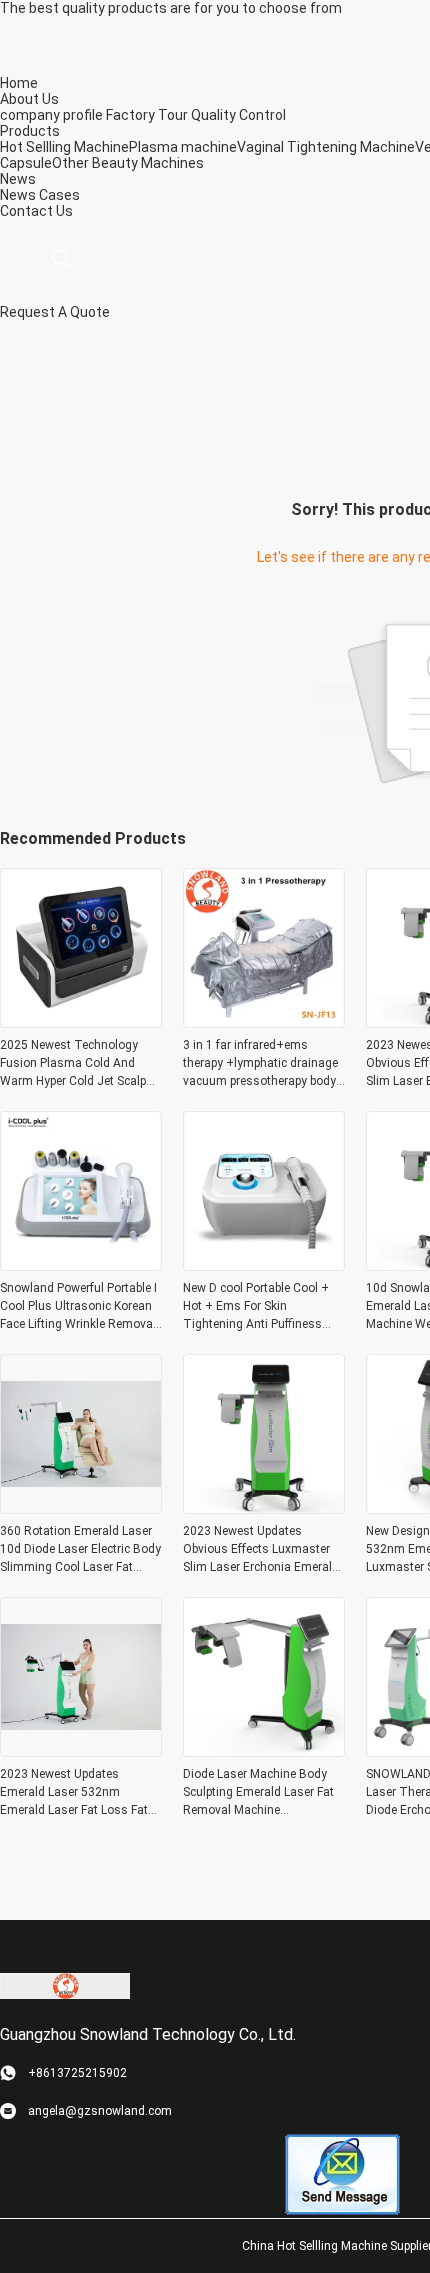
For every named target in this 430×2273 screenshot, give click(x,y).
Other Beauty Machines (128, 163)
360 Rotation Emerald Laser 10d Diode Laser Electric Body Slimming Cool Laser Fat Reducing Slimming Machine (80, 1550)
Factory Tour (147, 115)
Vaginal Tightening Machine (326, 147)
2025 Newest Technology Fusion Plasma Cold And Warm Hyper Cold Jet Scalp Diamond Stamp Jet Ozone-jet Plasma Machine (75, 1064)
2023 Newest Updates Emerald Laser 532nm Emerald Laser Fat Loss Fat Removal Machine (74, 1793)
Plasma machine (183, 147)
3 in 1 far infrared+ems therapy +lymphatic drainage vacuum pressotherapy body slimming (260, 1064)
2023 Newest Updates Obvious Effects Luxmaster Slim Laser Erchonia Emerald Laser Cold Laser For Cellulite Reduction (261, 1550)
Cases (59, 195)
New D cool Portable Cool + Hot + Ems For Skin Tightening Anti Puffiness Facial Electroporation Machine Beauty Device (256, 1307)
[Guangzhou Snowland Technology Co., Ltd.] (65, 1985)
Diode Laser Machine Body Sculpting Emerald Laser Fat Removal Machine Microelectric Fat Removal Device (258, 1793)
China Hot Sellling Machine (314, 2246)
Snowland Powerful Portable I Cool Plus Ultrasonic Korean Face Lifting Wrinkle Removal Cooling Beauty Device (78, 1307)
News (18, 195)
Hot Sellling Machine (64, 147)
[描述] (60, 258)
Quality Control (238, 115)
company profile (51, 115)
